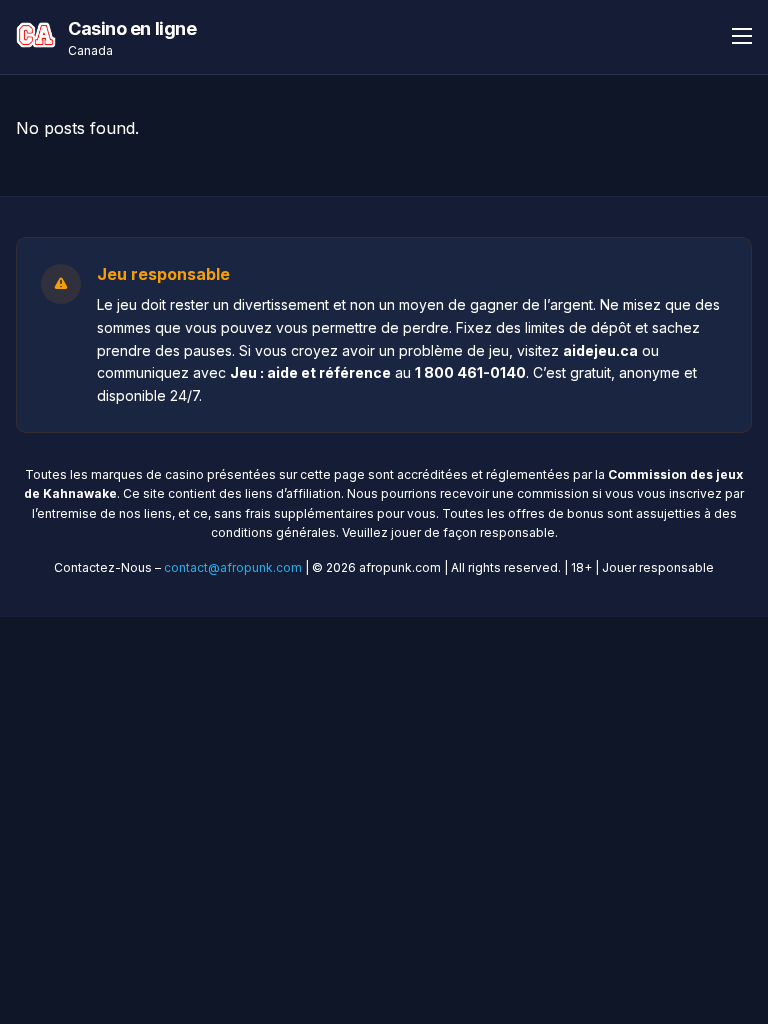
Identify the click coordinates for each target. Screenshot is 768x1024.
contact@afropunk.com (233, 567)
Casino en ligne (132, 28)
